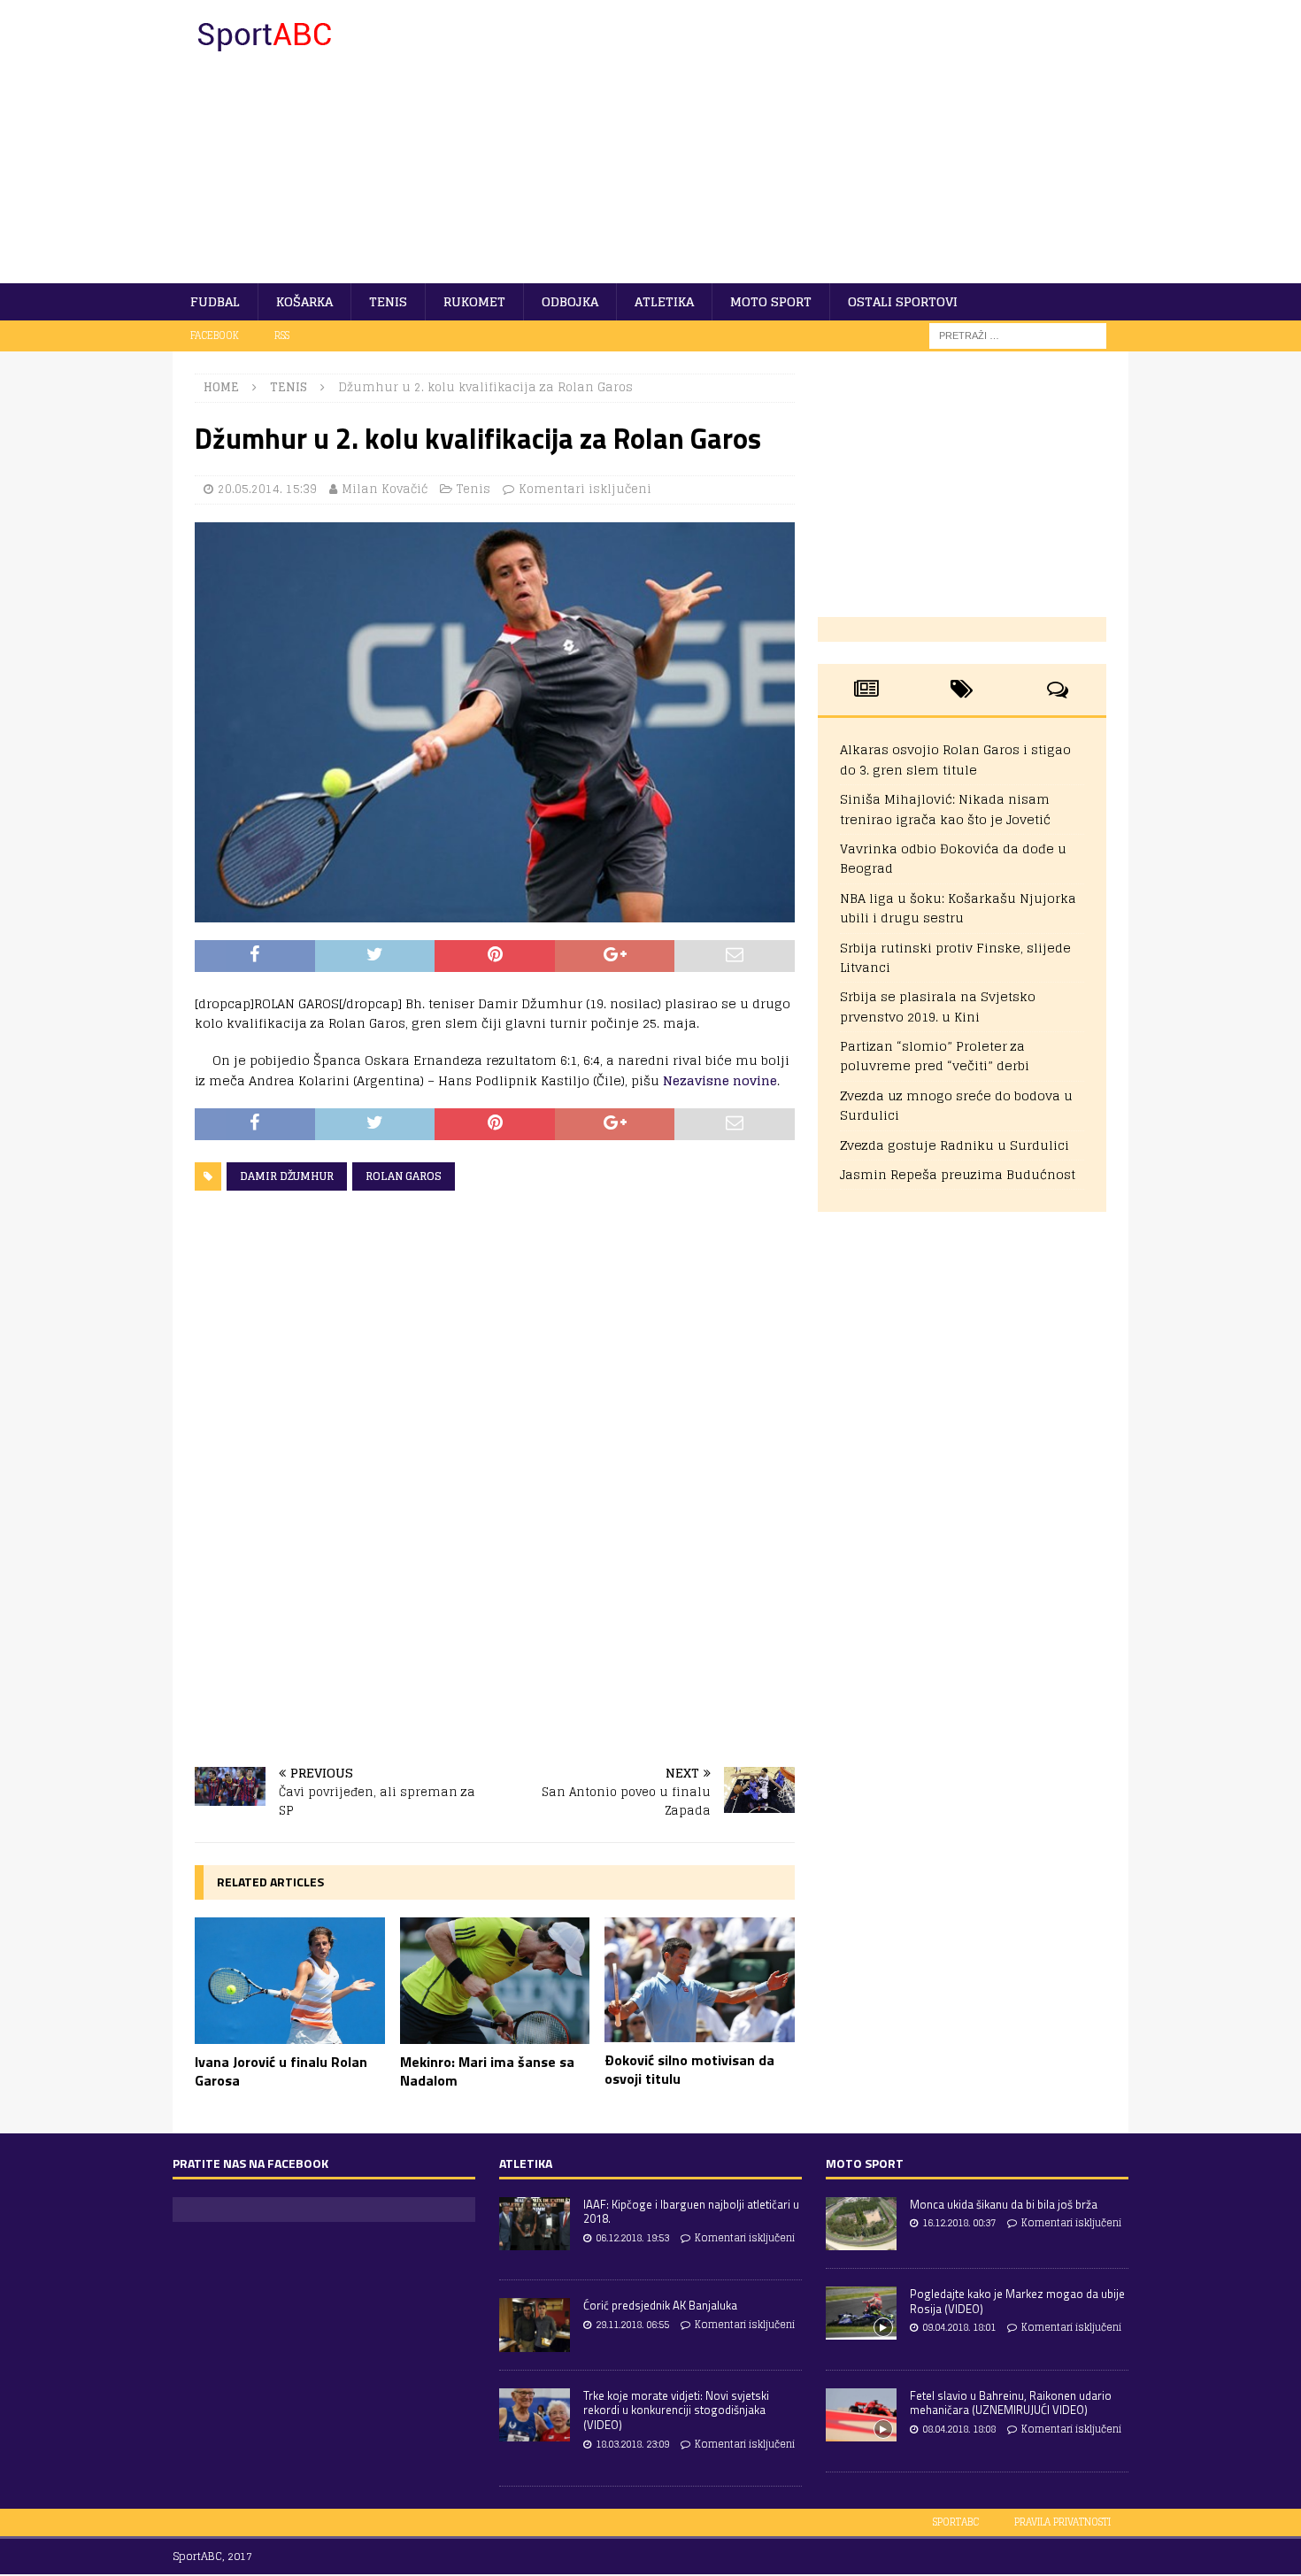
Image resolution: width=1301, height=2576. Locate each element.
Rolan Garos (404, 1176)
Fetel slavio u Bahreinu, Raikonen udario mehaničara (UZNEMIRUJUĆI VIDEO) (1011, 2403)
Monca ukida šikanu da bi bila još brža (1004, 2204)
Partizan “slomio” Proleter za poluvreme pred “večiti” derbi (935, 1056)
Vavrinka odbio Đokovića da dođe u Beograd (953, 858)
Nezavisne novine (720, 1080)
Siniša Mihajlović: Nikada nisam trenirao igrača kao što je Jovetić (945, 809)
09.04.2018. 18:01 (959, 2327)
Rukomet (474, 301)
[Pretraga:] (1018, 335)
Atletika (664, 301)
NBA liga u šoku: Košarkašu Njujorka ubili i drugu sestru (958, 908)
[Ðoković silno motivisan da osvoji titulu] (700, 1980)
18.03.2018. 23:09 (632, 2444)
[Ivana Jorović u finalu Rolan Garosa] (290, 1981)
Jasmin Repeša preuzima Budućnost (958, 1174)
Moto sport (771, 301)
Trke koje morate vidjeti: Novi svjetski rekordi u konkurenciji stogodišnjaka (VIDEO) (676, 2410)
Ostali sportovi (903, 301)
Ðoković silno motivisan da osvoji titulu (689, 2069)
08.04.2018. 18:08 (959, 2429)
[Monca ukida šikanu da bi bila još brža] (861, 2224)
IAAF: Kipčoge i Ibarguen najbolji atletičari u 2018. (691, 2212)
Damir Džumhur (287, 1176)
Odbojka (570, 301)
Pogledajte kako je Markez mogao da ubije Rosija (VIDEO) (1017, 2301)
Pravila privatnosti (1062, 2522)
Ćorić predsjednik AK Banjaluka (660, 2305)
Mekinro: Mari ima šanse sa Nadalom (487, 2071)
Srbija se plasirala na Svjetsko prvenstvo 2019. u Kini (938, 1006)
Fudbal (215, 301)
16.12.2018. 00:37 (959, 2223)
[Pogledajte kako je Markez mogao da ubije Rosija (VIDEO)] (861, 2313)
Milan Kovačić (385, 489)
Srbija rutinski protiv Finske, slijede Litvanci (955, 957)
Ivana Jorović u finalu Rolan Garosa (281, 2071)
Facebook (215, 335)
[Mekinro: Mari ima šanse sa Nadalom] (495, 1981)
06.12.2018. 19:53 (632, 2238)
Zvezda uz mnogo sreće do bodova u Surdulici (956, 1105)
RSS (282, 335)
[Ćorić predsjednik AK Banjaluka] (535, 2325)
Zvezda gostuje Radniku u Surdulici (955, 1145)
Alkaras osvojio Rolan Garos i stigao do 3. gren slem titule (955, 759)
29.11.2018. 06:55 (632, 2325)
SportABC (956, 2522)
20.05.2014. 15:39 (267, 489)
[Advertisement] (805, 142)
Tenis (388, 301)
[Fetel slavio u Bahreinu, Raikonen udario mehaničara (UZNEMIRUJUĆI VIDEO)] (861, 2415)
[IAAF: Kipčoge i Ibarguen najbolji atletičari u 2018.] (535, 2224)
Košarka (304, 301)
